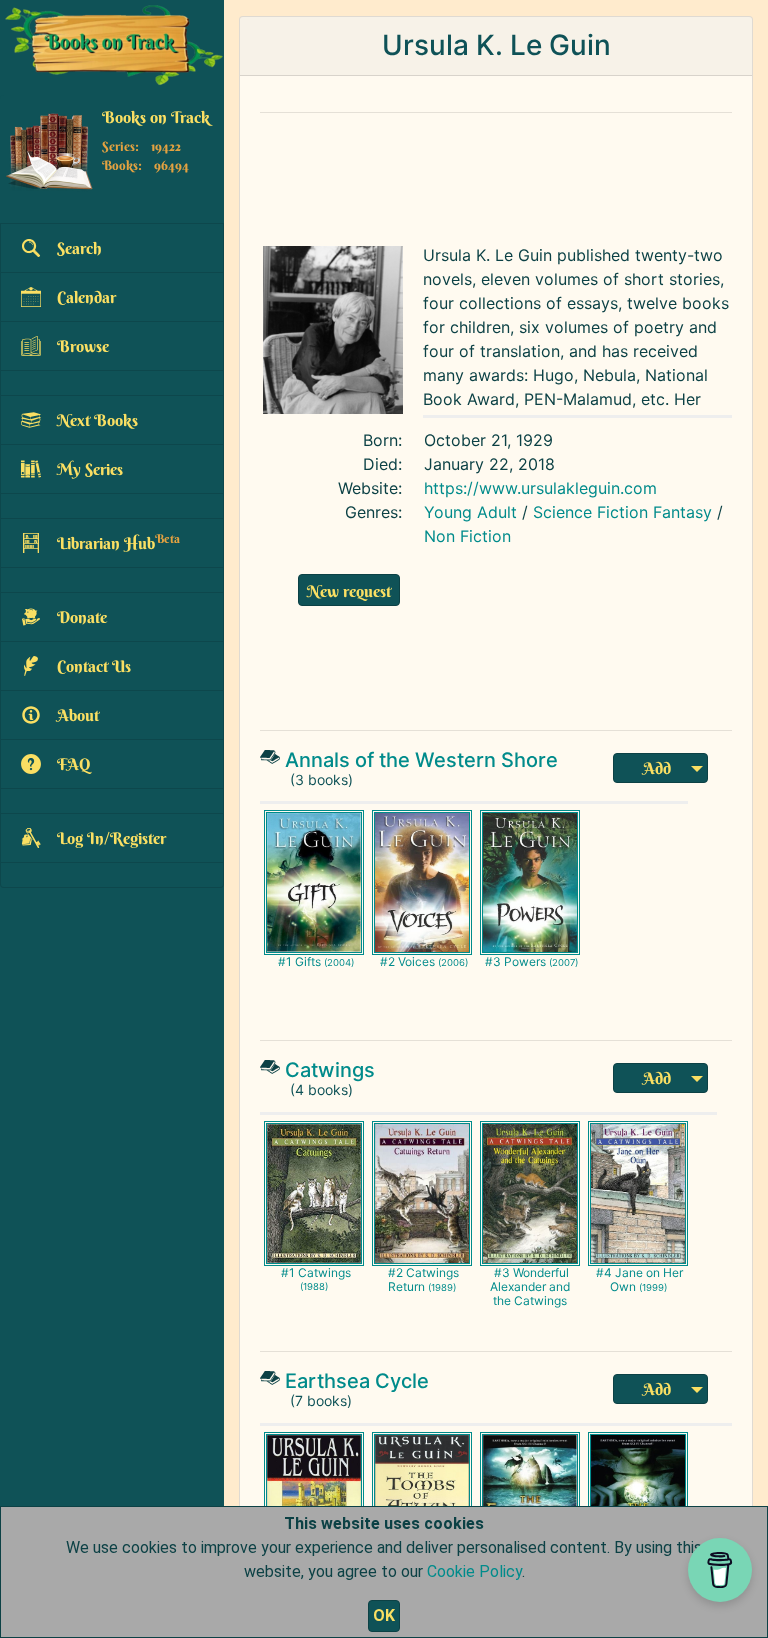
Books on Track (156, 117)
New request (349, 591)
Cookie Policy (474, 1571)
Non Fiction (467, 536)
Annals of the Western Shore (421, 760)
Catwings (330, 1070)
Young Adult (470, 512)
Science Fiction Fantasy (622, 512)
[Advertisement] (496, 174)
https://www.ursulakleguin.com (540, 488)
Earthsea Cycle (357, 1381)
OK (384, 1615)
